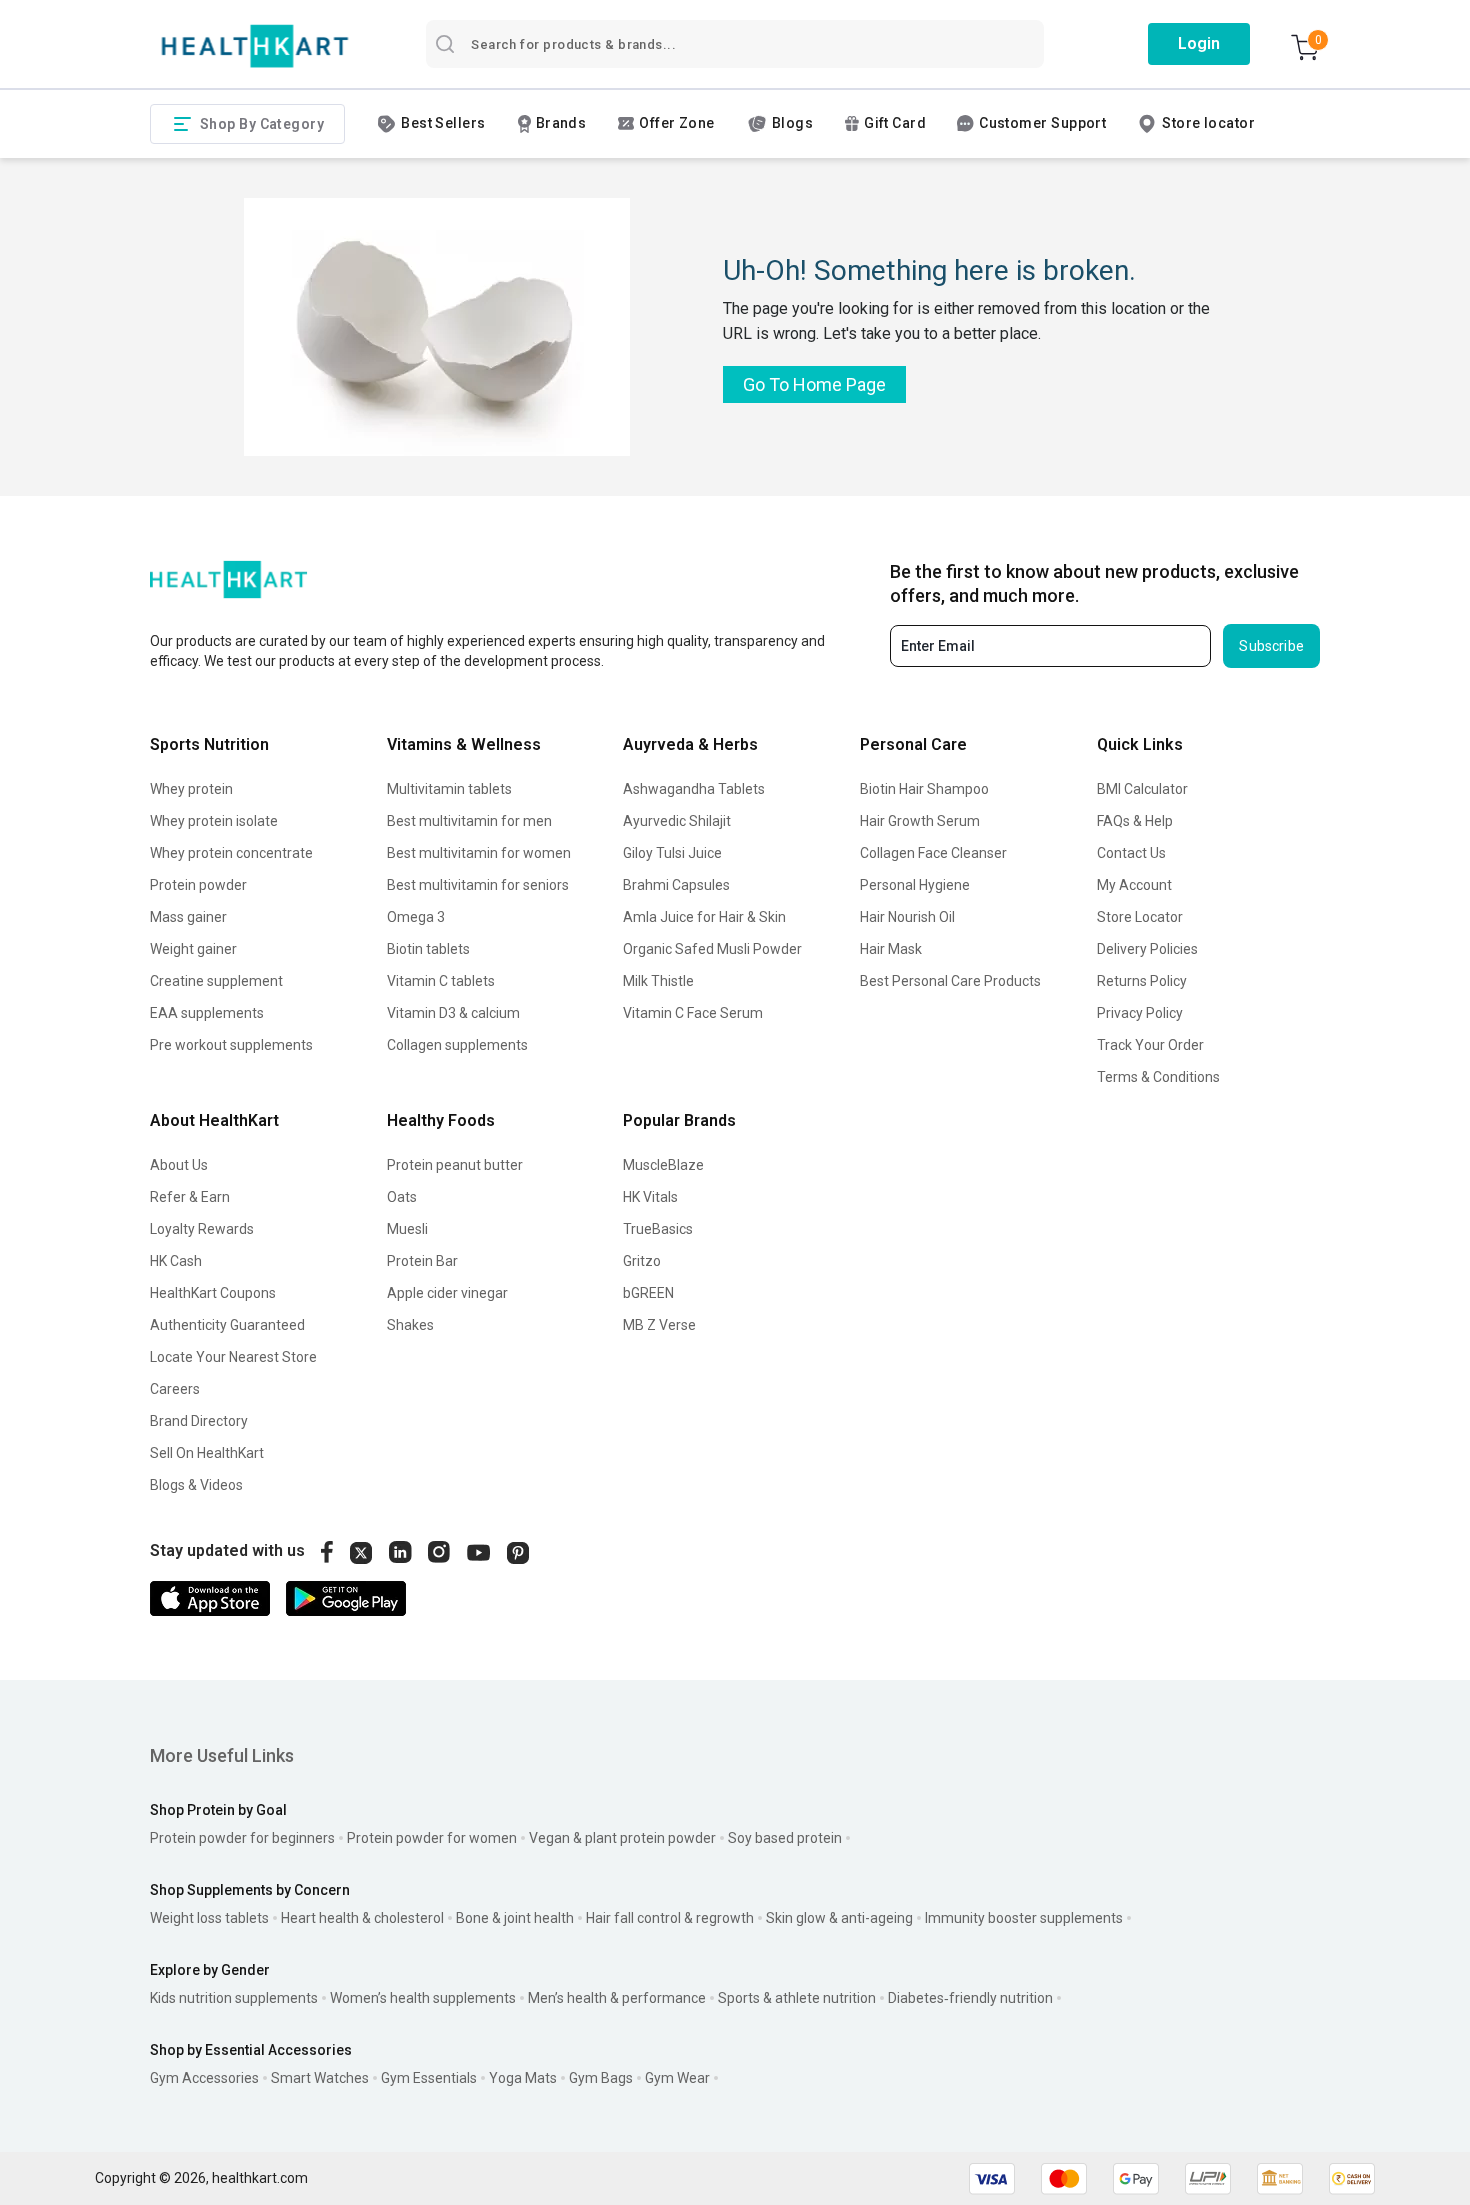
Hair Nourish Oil (907, 917)
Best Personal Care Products (950, 981)
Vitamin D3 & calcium (453, 1013)
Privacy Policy (1140, 1013)
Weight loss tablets (209, 1918)
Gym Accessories (204, 2078)
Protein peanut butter (455, 1165)
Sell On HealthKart (207, 1453)
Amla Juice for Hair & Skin (704, 917)
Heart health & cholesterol (362, 1918)
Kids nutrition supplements (234, 1998)
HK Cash (176, 1261)
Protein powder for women (432, 1838)
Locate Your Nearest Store (233, 1357)
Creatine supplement (216, 981)
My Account (1134, 885)
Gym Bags (601, 2078)
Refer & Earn (190, 1197)
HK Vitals (650, 1197)
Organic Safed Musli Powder (712, 949)
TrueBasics (658, 1229)
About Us (179, 1165)
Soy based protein (785, 1838)
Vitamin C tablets (441, 981)
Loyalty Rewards (202, 1229)
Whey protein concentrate (231, 853)
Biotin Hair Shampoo (924, 789)
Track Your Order (1150, 1045)
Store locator (1208, 123)
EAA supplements (207, 1013)
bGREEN (648, 1293)
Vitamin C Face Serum (693, 1013)
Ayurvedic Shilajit (677, 821)
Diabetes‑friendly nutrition (970, 1998)
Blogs (792, 123)
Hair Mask (891, 949)
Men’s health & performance (617, 1998)
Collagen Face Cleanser (933, 853)
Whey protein (191, 789)
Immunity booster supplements (1024, 1918)
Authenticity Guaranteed (227, 1325)
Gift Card (895, 123)
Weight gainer (193, 949)
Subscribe (1271, 646)
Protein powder (198, 885)
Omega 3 (416, 917)
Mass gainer (188, 917)
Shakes (410, 1325)
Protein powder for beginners (242, 1838)
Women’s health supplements (423, 1998)
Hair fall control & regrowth (670, 1918)
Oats (402, 1197)
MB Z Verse (659, 1325)
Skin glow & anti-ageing (839, 1918)
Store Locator (1140, 917)
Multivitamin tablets (449, 789)
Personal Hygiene (915, 885)
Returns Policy (1142, 981)
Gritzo (642, 1261)
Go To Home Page (814, 384)
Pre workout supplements (231, 1045)
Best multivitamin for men (469, 821)
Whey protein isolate (214, 821)
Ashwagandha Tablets (694, 789)
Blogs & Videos (196, 1485)
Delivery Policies (1147, 949)
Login (1199, 43)
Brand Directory (199, 1421)
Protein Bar (422, 1261)
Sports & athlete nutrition (797, 1998)
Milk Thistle (658, 981)
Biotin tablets (428, 949)
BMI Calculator (1142, 789)
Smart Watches (320, 2078)
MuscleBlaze (663, 1165)
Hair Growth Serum (920, 821)
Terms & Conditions (1158, 1077)
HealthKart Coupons (213, 1293)
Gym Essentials (429, 2078)
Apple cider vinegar (447, 1293)
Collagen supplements (457, 1045)
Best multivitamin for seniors (478, 885)
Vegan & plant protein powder (622, 1838)
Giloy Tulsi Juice (672, 853)
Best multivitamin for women (479, 853)
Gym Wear (677, 2078)
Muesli (407, 1229)
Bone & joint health (515, 1918)
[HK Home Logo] (255, 46)
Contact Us (1131, 853)
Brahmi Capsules (676, 885)
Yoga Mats (523, 2078)
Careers (175, 1389)
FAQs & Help (1135, 821)
